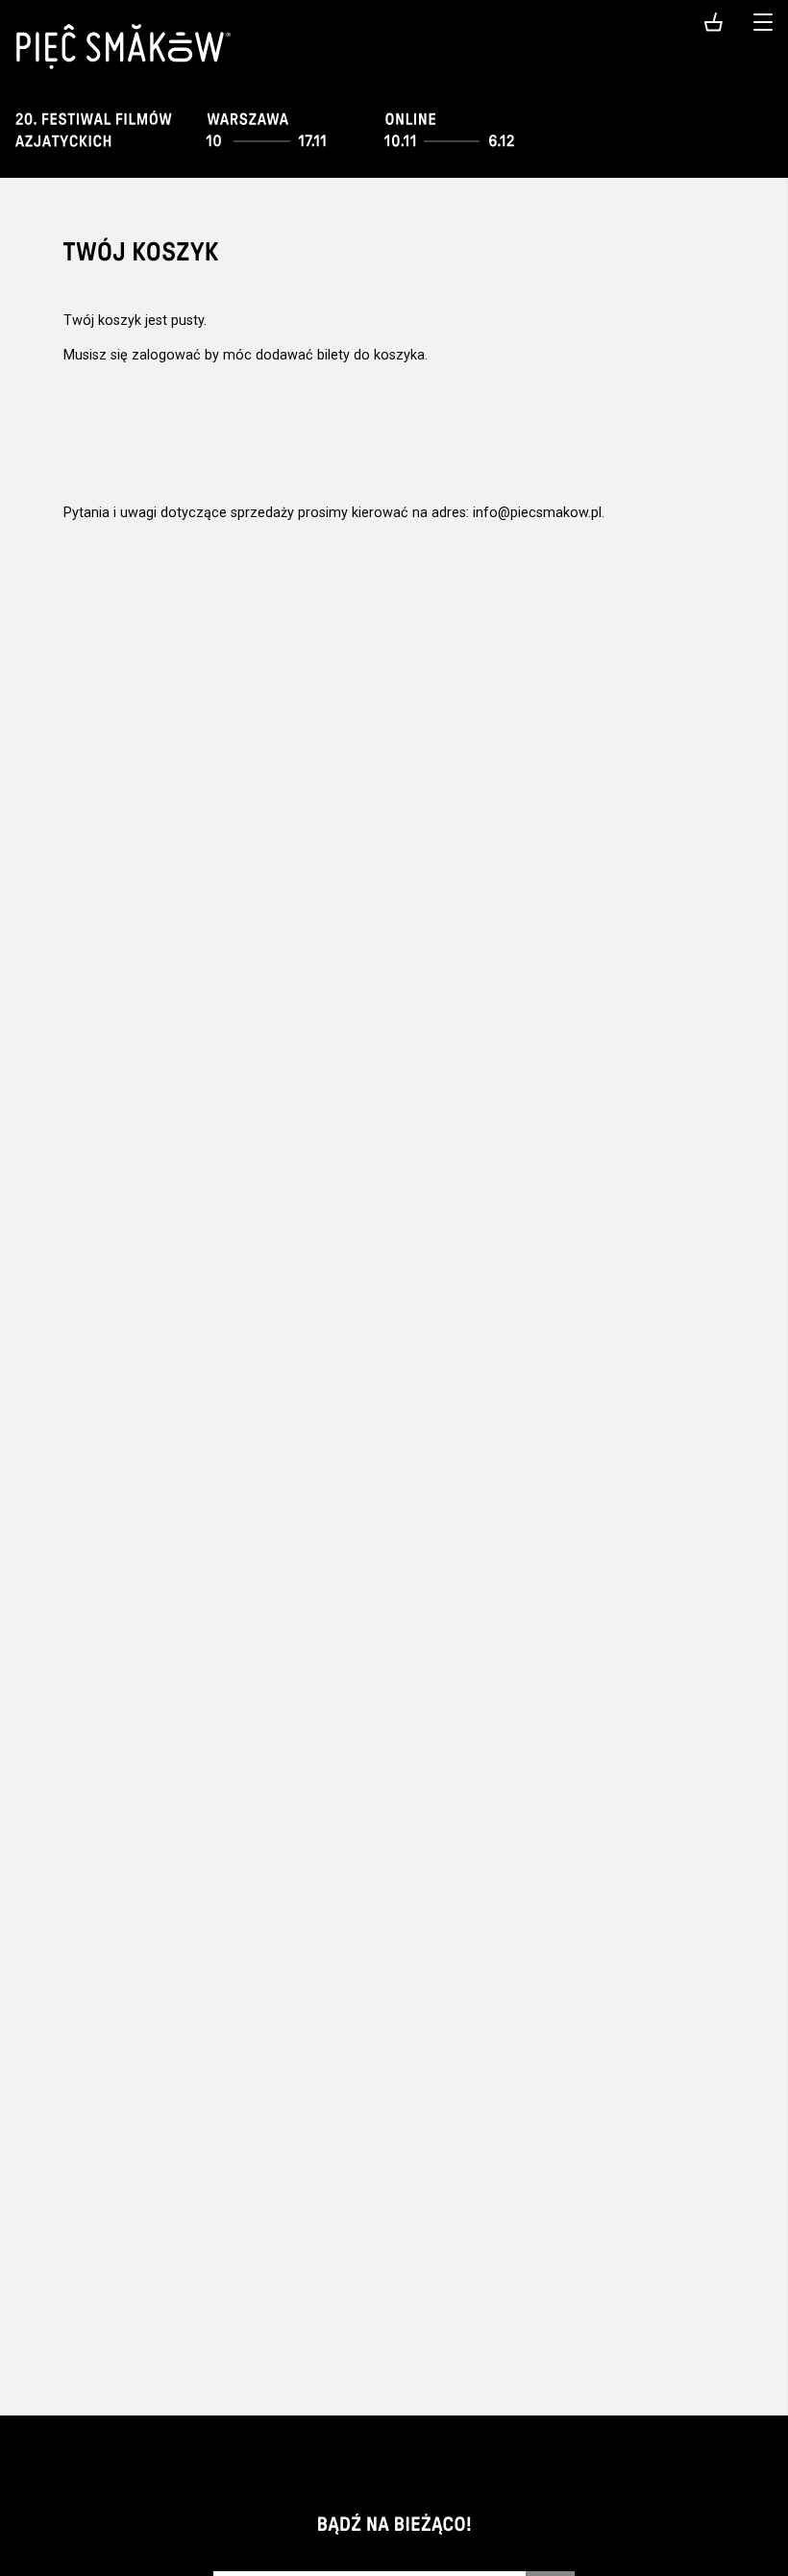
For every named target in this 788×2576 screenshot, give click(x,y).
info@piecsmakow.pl (537, 513)
